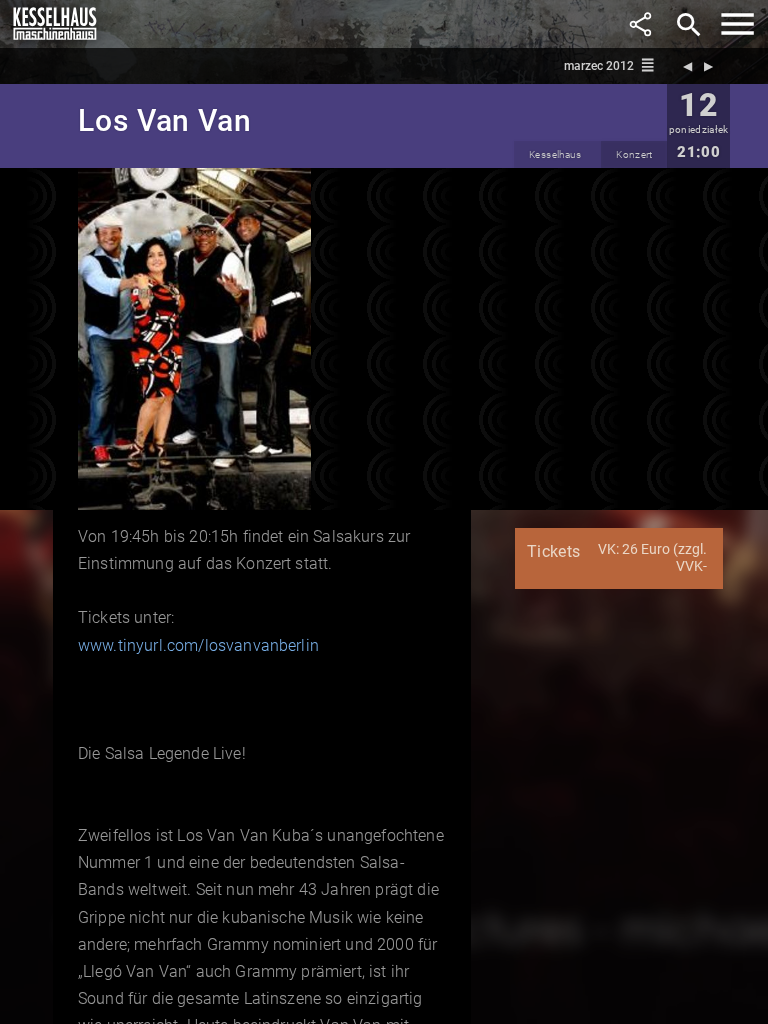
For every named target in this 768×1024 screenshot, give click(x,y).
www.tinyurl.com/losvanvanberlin (198, 645)
